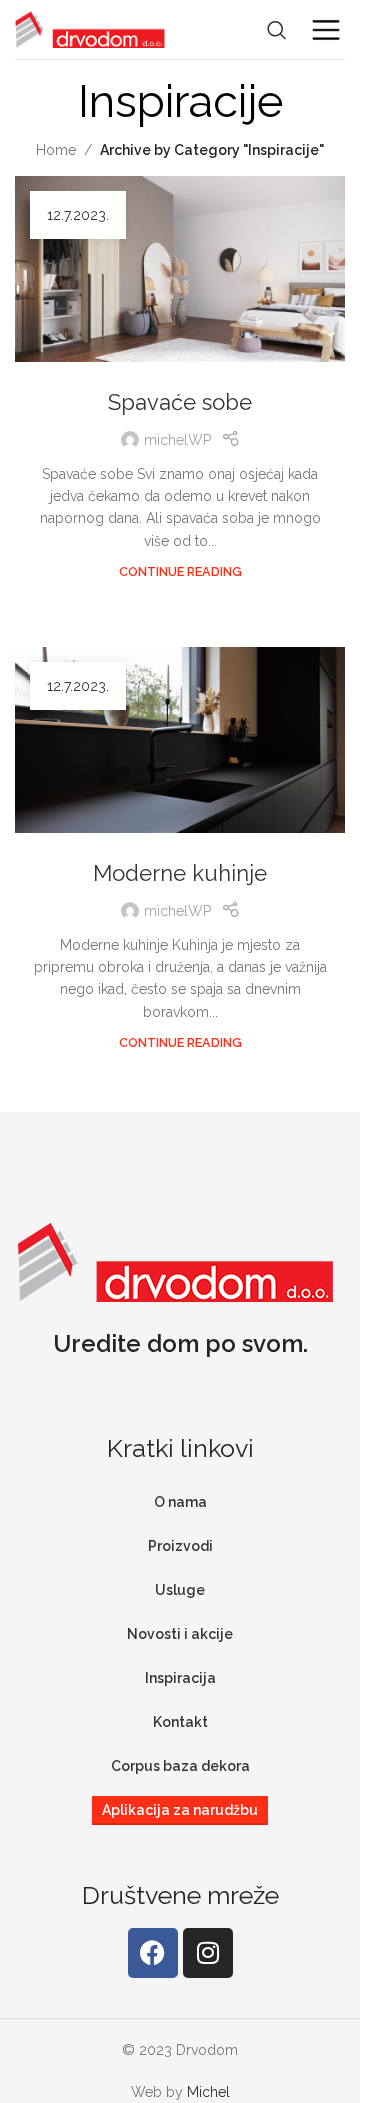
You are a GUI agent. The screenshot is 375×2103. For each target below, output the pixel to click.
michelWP (177, 440)
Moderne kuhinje (180, 873)
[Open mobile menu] (326, 30)
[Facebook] (153, 1953)
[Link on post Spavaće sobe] (180, 269)
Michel (208, 2092)
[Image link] (175, 1260)
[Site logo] (90, 28)
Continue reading (180, 571)
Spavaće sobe (180, 402)
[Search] (277, 30)
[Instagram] (208, 1953)
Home (56, 150)
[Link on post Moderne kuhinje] (180, 740)
